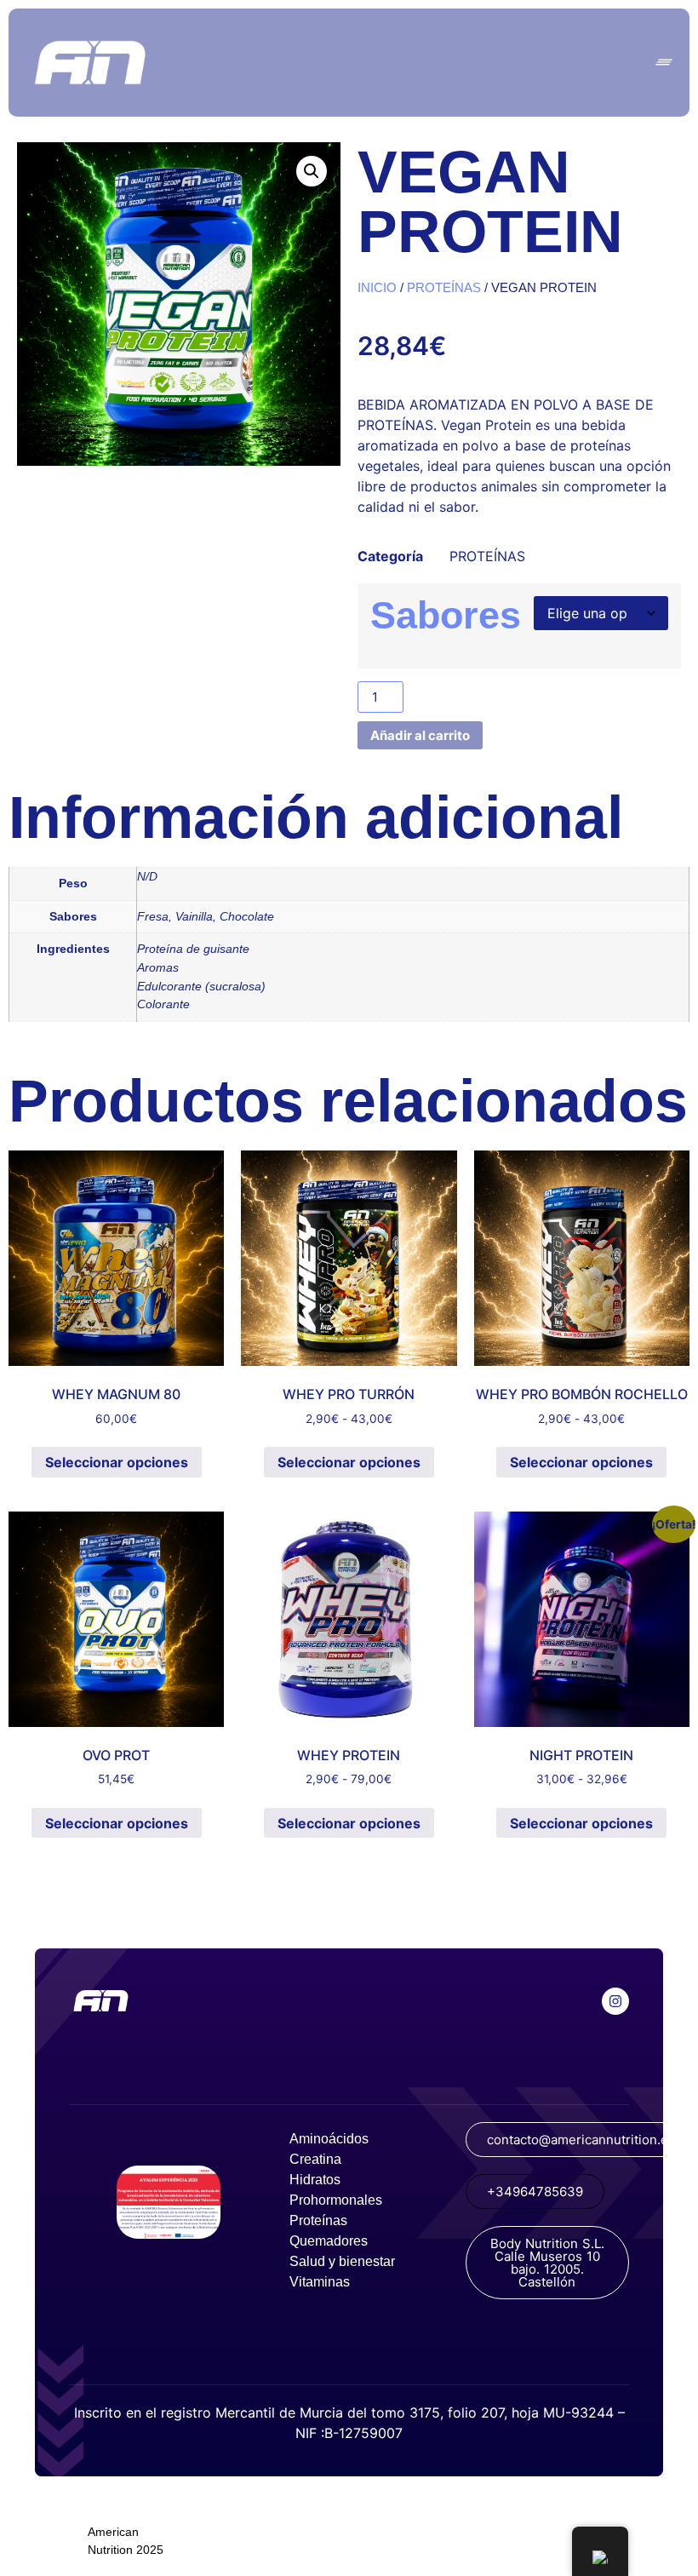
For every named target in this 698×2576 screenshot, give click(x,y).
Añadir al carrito (420, 735)
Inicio (377, 288)
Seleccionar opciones (117, 1462)
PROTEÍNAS (444, 288)
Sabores (446, 615)
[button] (312, 171)
